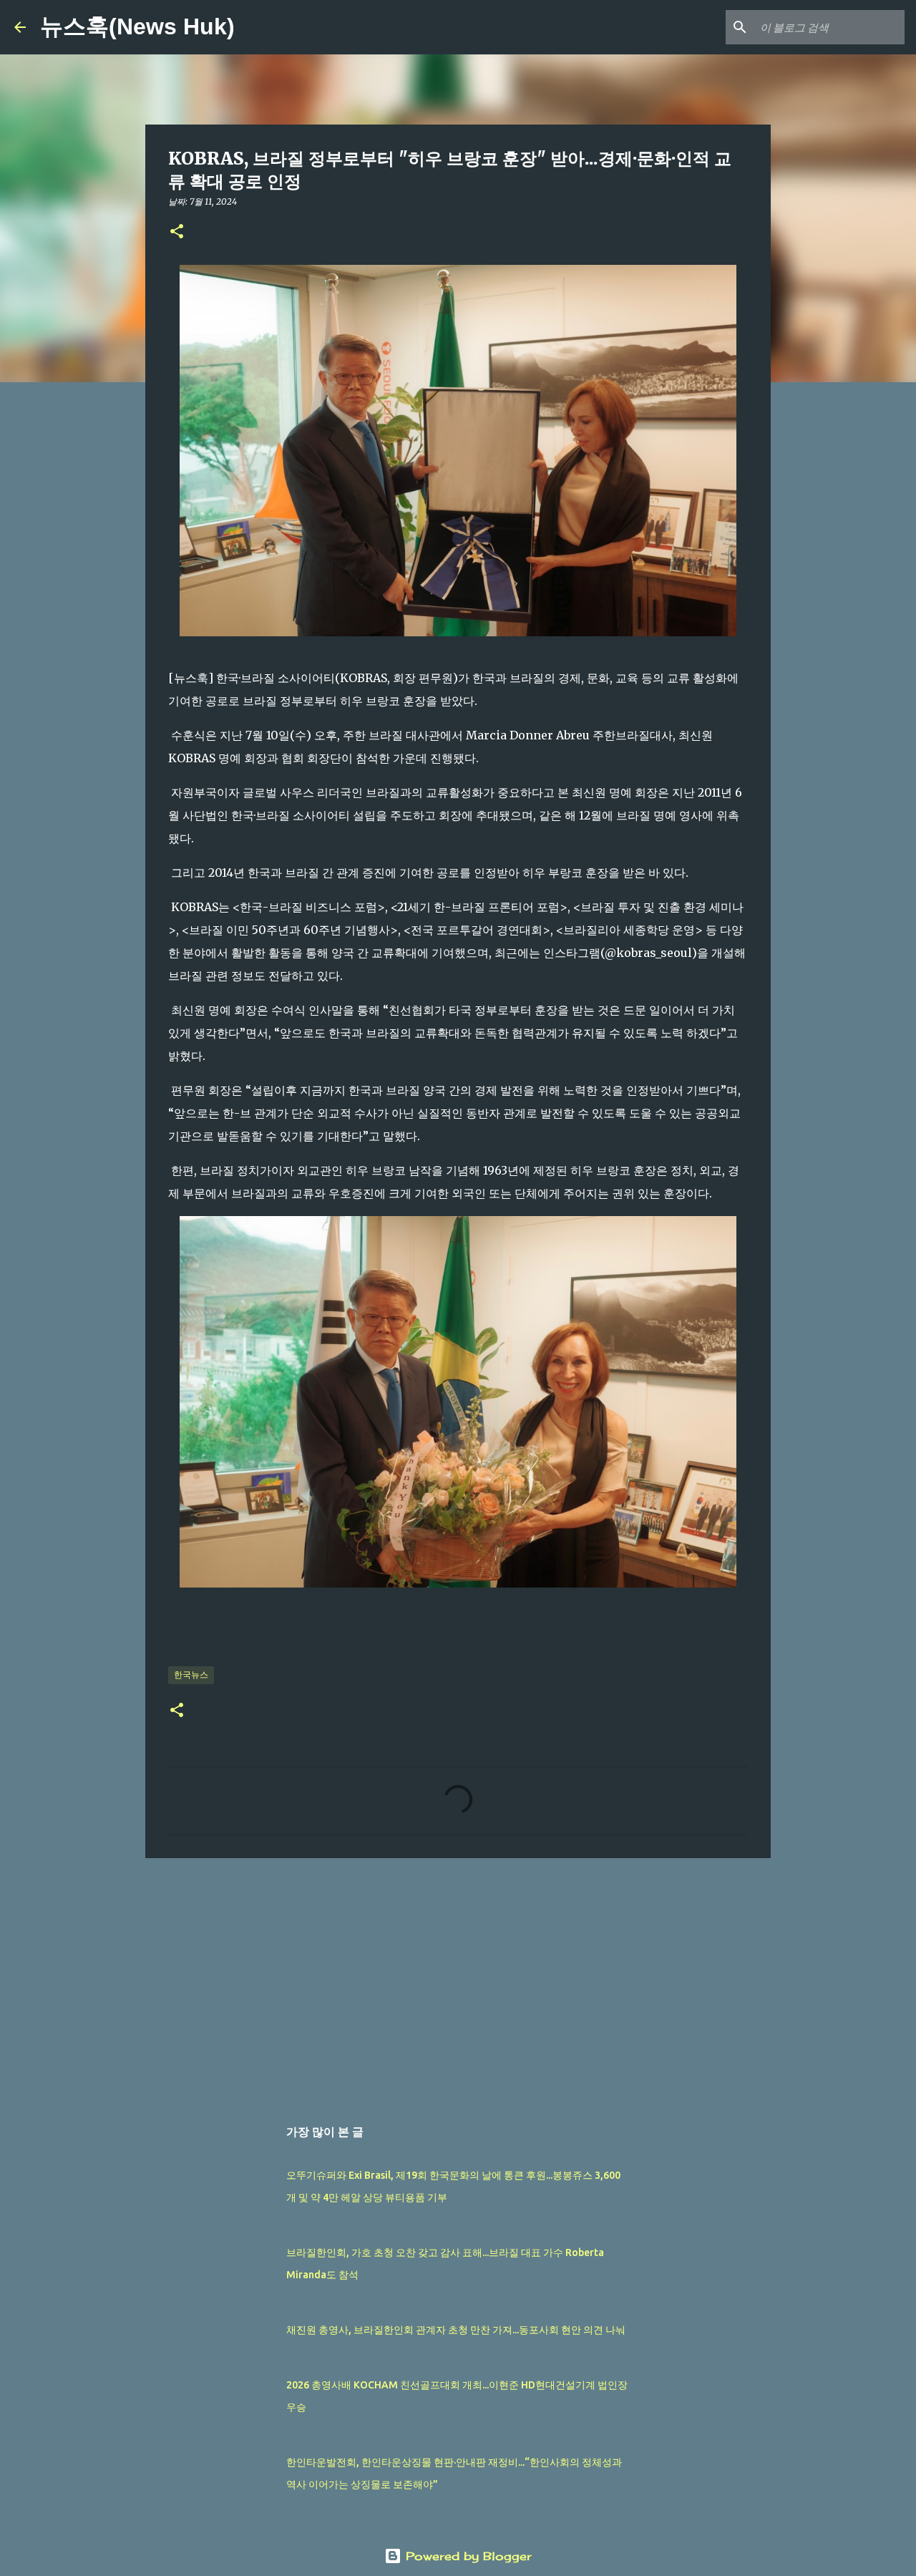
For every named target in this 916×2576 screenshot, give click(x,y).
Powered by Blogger (467, 2556)
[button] (177, 232)
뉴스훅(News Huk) (137, 26)
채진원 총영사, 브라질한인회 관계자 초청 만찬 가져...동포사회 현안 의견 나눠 (456, 2330)
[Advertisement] (458, 1980)
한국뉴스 (191, 1675)
